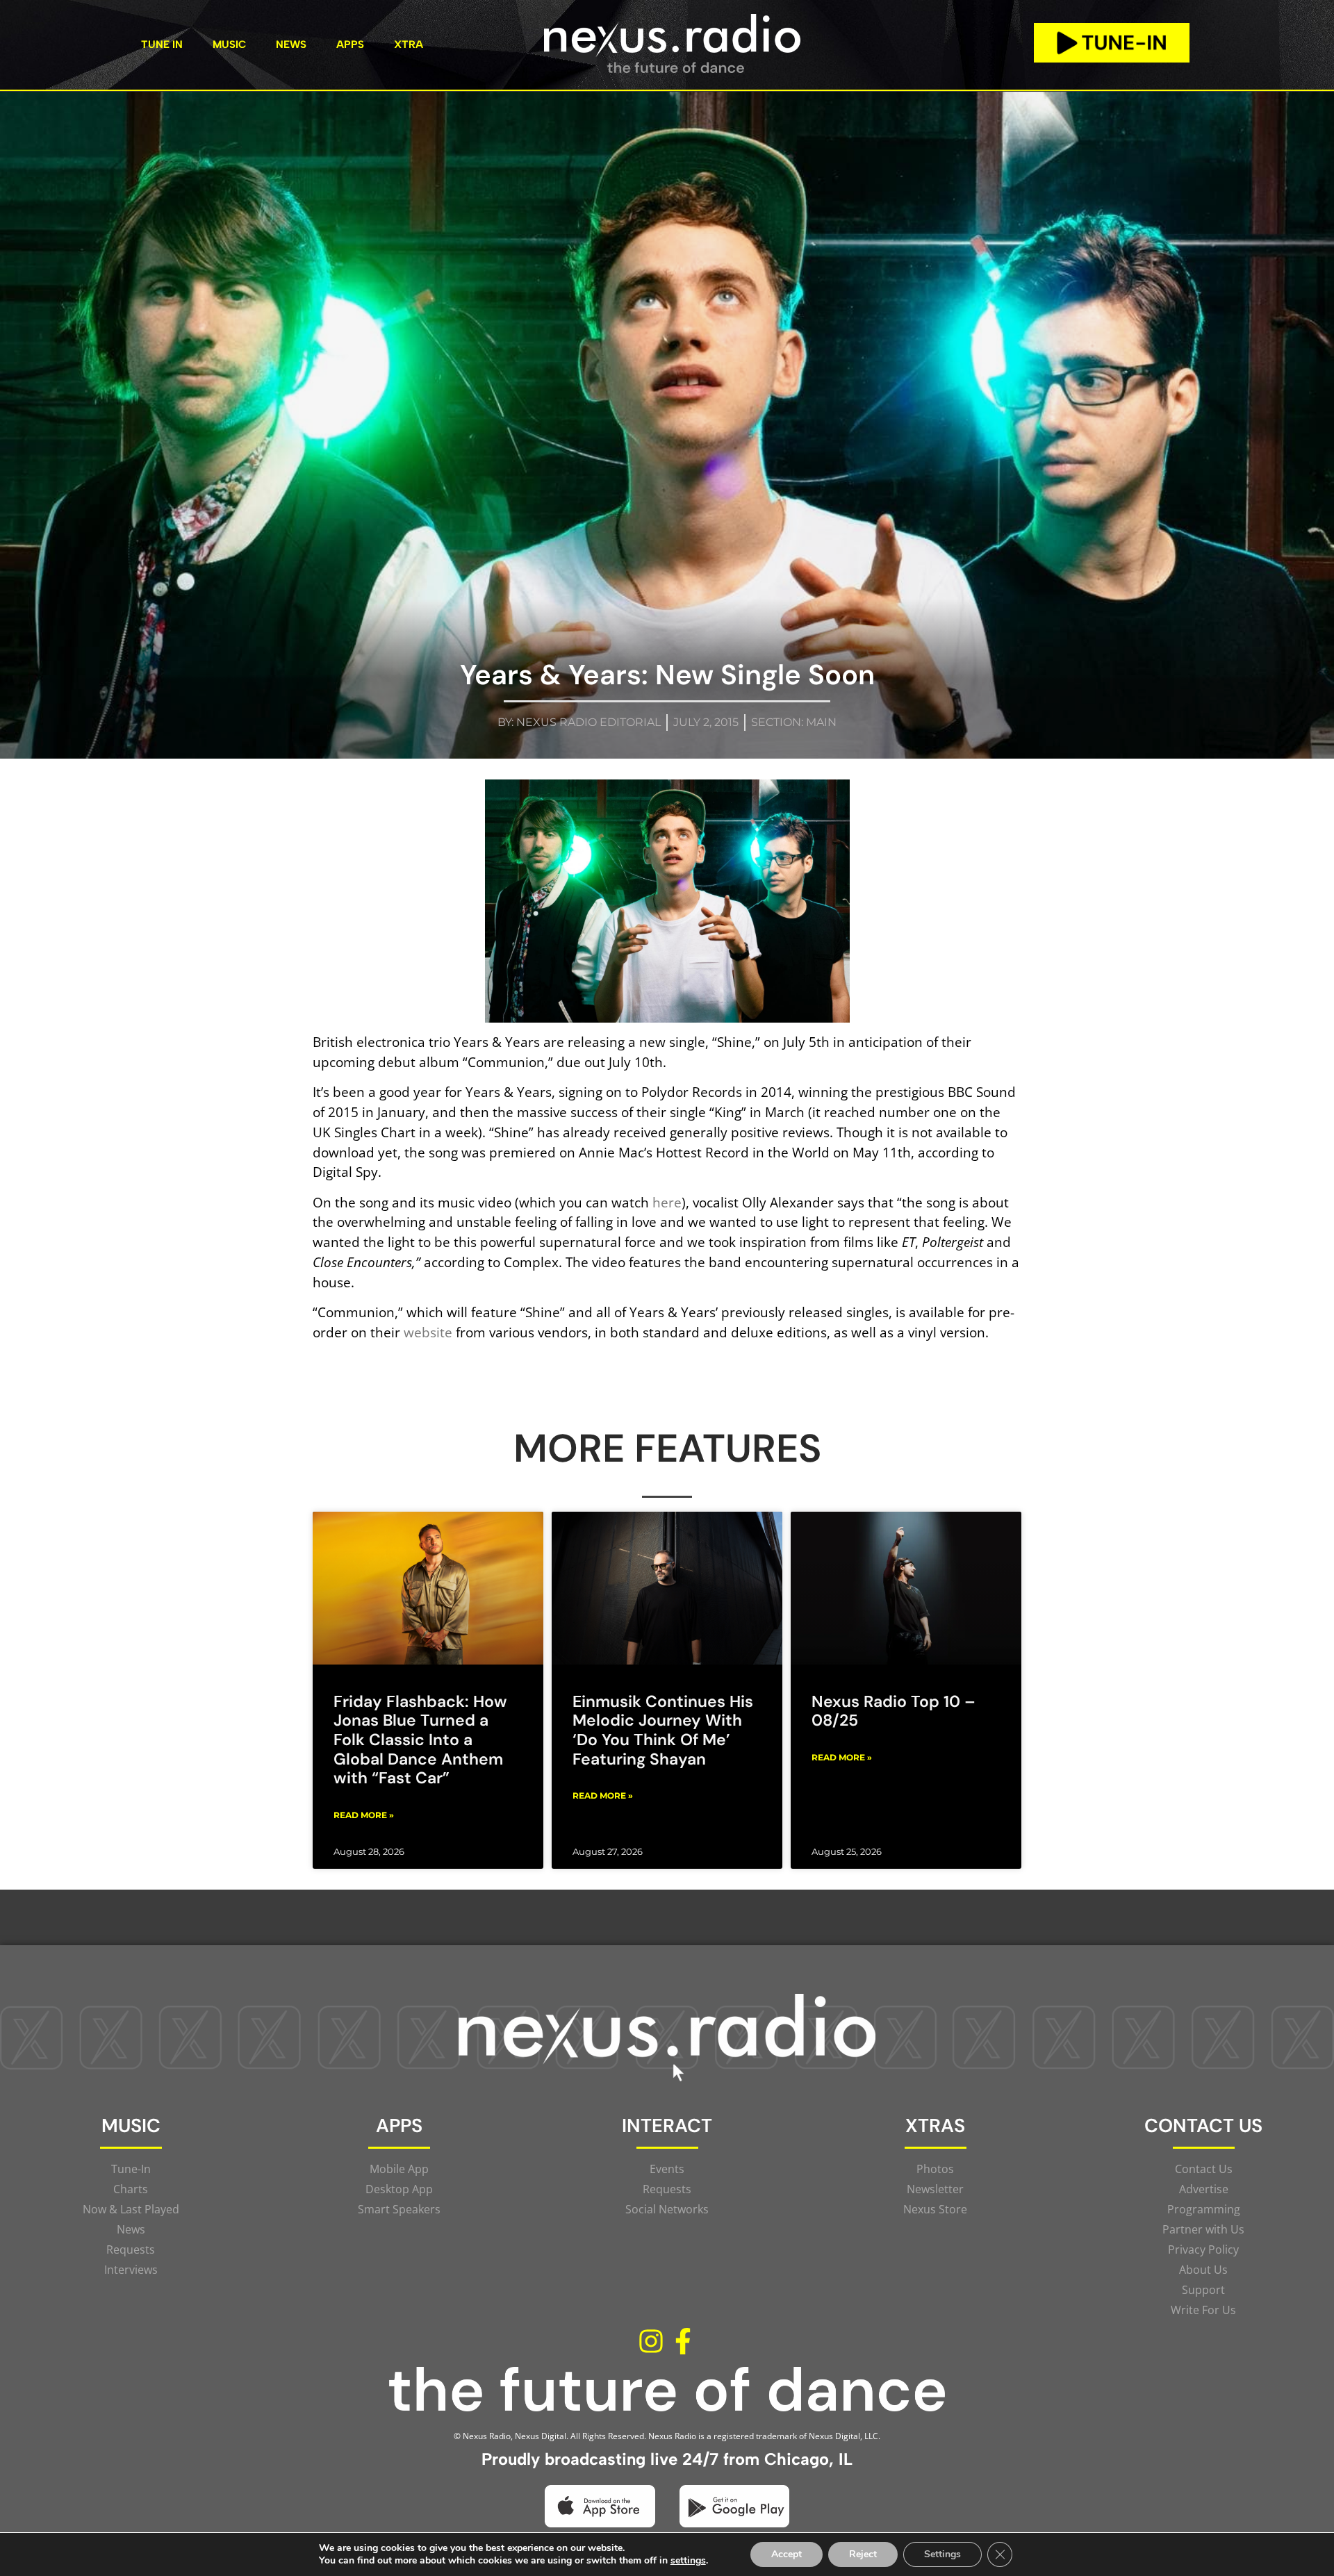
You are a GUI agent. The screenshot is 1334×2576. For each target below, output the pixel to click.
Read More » (364, 1815)
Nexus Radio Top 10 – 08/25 (894, 1711)
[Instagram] (651, 2341)
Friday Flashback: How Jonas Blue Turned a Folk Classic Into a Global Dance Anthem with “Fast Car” (420, 1740)
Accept (787, 2554)
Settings (942, 2554)
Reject (863, 2554)
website (428, 1332)
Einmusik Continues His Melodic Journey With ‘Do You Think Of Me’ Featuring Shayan (663, 1730)
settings (688, 2561)
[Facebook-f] (683, 2341)
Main (821, 722)
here (667, 1202)
